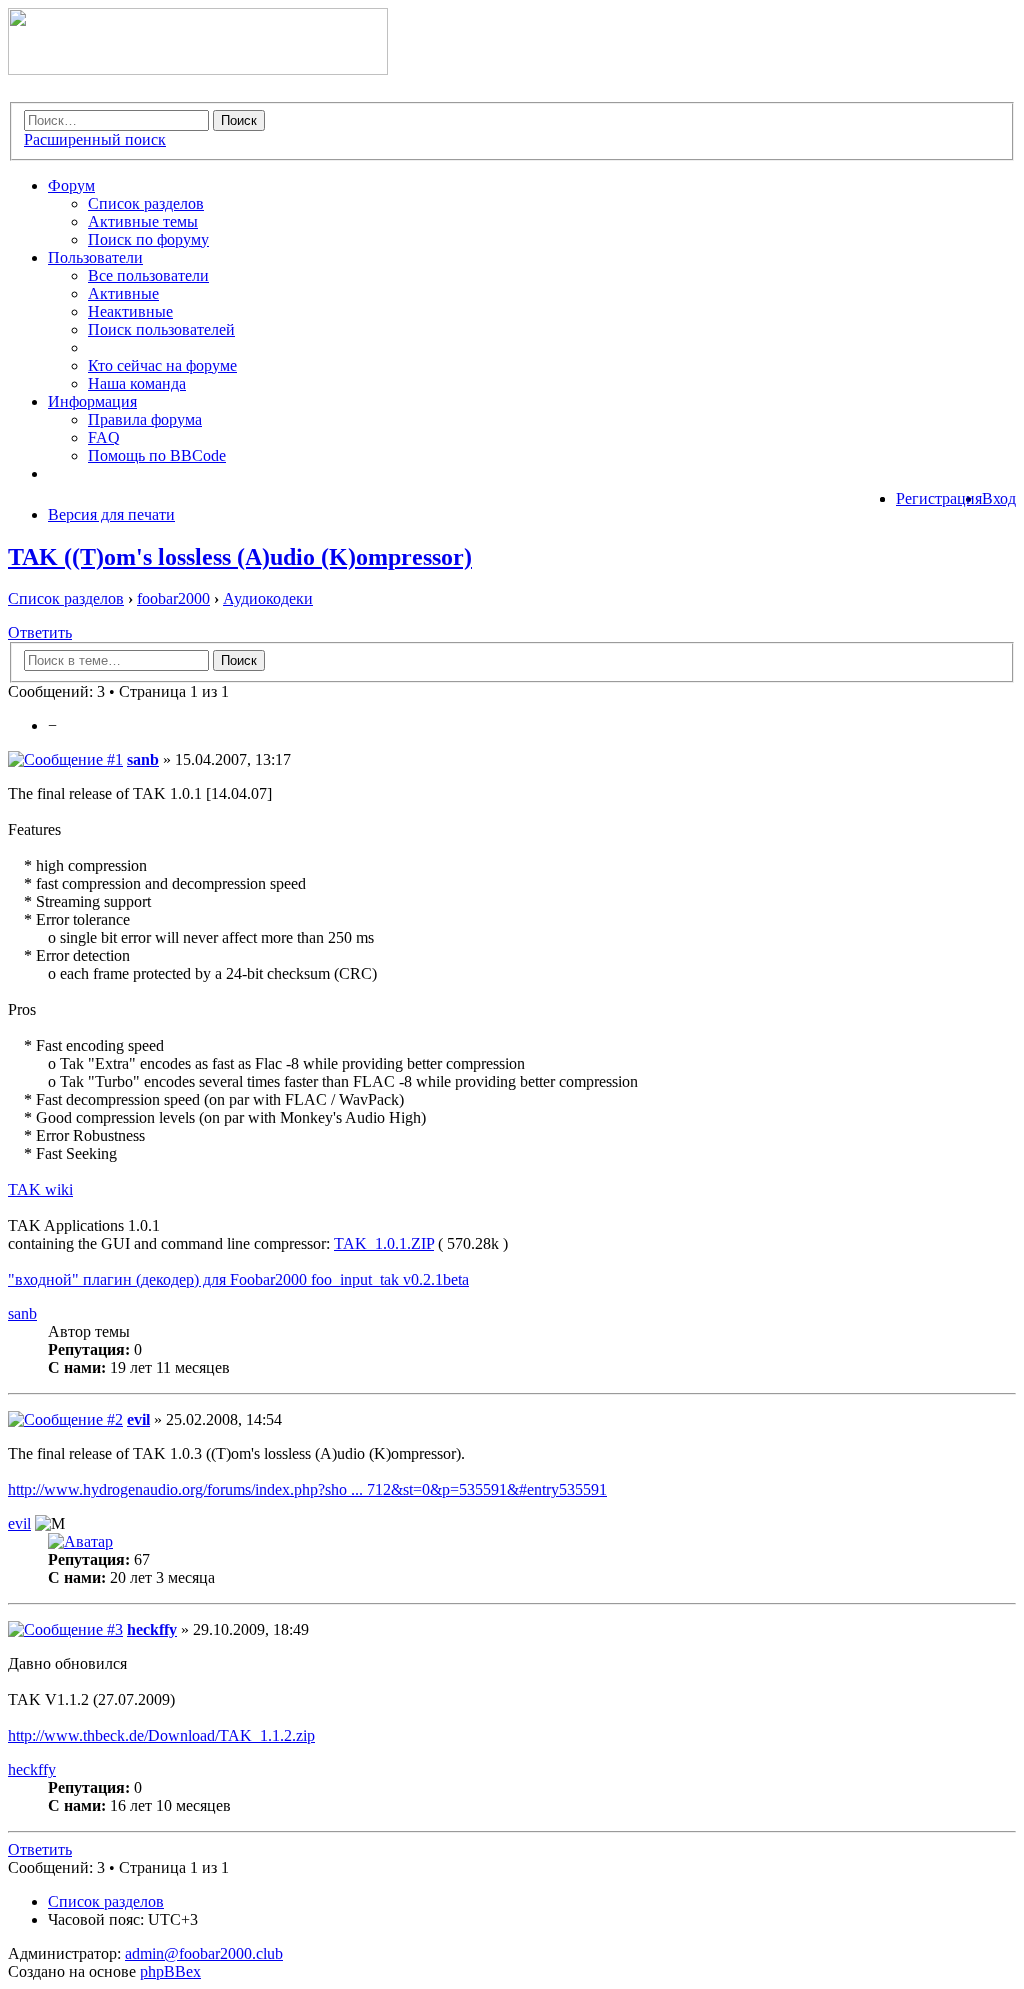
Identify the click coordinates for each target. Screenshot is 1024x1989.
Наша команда (137, 383)
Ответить (40, 632)
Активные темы (143, 221)
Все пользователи (148, 275)
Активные (123, 293)
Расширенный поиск (95, 139)
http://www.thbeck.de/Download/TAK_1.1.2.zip (161, 1735)
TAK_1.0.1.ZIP (384, 1243)
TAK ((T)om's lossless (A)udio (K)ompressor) (240, 557)
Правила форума (145, 419)
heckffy (152, 1629)
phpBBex (170, 1971)
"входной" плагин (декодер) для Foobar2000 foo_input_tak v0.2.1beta (238, 1279)
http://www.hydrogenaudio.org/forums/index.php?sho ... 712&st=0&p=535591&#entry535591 (307, 1489)
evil (138, 1419)
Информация (92, 401)
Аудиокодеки (268, 598)
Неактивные (130, 311)
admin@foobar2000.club (204, 1953)
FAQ (104, 437)
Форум (71, 185)
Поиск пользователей (161, 329)
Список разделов (146, 203)
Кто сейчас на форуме (162, 365)
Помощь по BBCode (157, 455)
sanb (143, 759)
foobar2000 (173, 598)
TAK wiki (40, 1189)
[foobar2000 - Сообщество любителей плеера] (198, 69)
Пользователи (95, 257)
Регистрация (939, 498)
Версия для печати (111, 514)
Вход (999, 498)
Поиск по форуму (148, 239)
